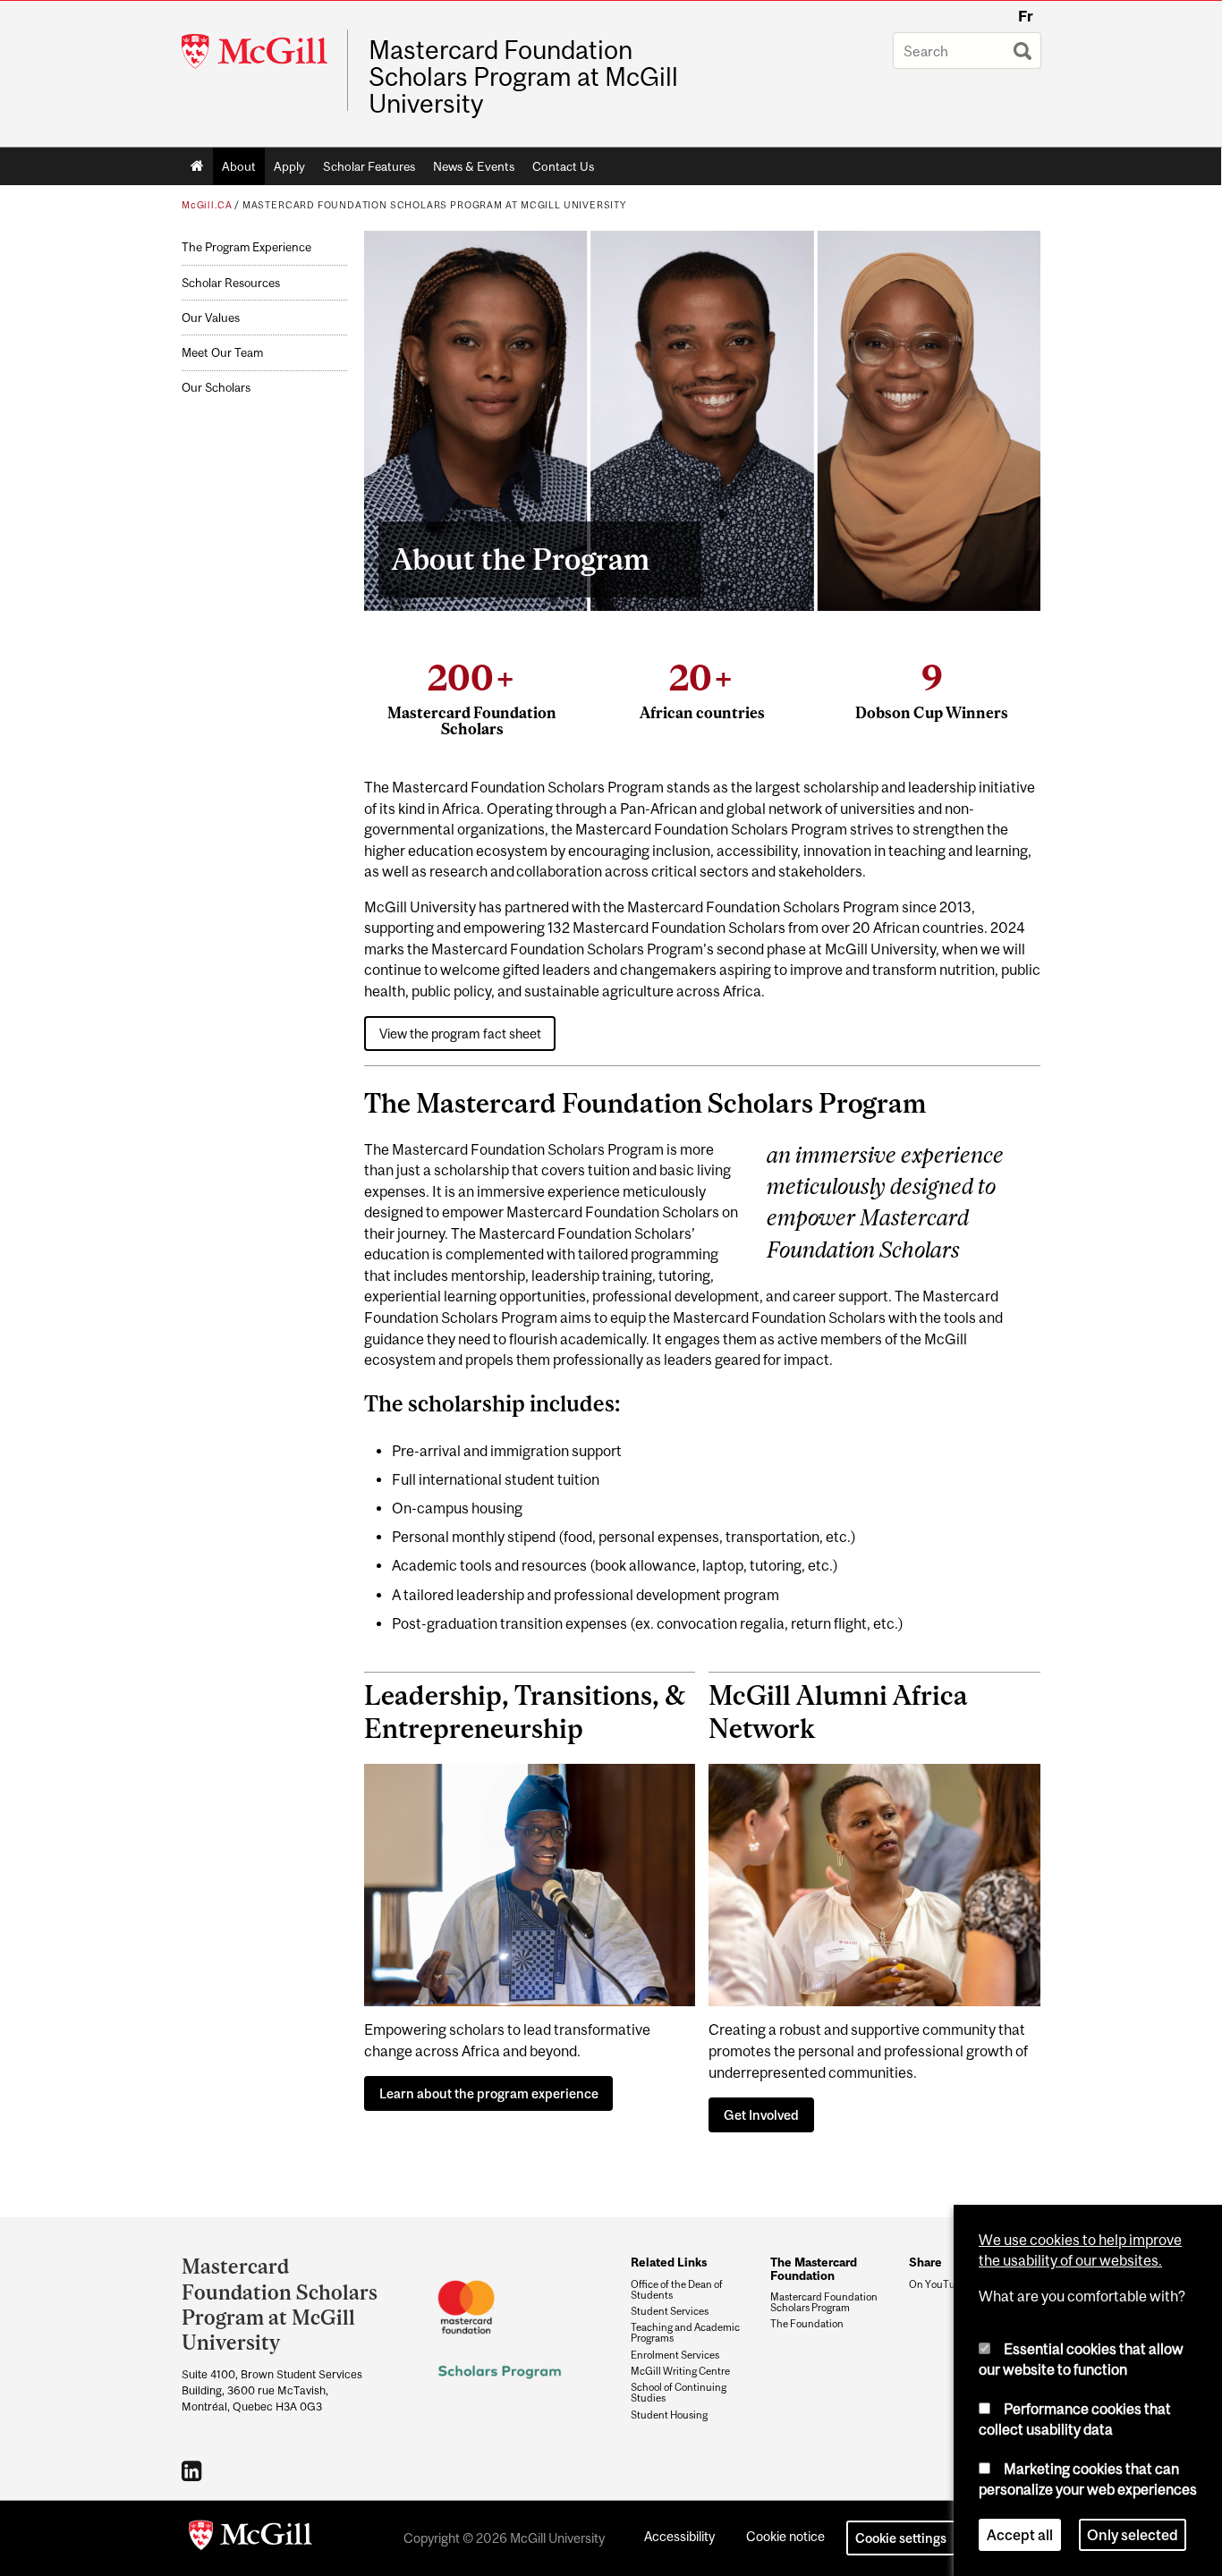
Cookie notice (785, 2536)
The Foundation (807, 2324)
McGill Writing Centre (680, 2371)
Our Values (211, 318)
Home (197, 166)
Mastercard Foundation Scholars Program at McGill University (523, 77)
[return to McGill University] (250, 2538)
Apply (289, 166)
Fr (1026, 16)
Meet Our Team (222, 353)
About (239, 166)
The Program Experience (246, 247)
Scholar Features (369, 166)
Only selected (1133, 2535)
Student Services (670, 2311)
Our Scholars (216, 388)
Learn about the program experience (489, 2093)
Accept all (1020, 2535)
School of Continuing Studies (679, 2393)
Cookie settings (901, 2538)
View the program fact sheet (460, 1034)
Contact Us (563, 166)
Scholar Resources (231, 283)
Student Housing (669, 2415)
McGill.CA (207, 205)
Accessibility (679, 2536)
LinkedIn (194, 2470)
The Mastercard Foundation (814, 2268)
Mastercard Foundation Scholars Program (824, 2302)
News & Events (474, 166)
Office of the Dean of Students (677, 2290)
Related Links (669, 2262)
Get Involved (761, 2115)
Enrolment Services (675, 2355)
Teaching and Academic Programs (685, 2333)
